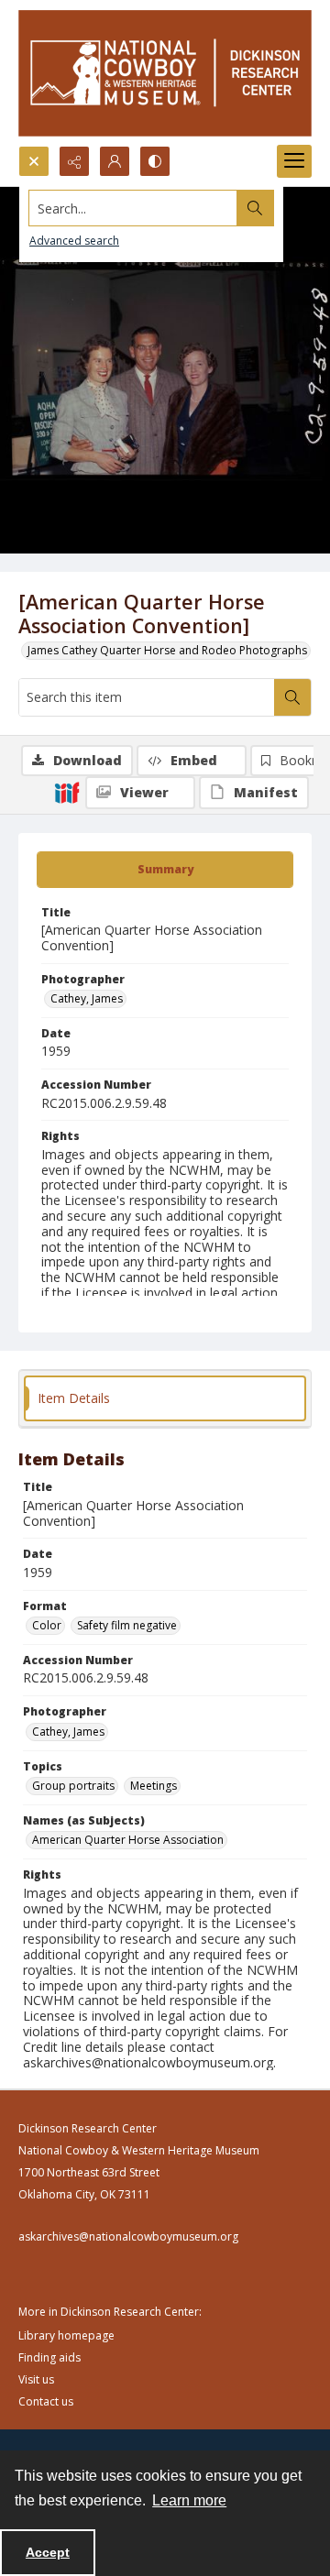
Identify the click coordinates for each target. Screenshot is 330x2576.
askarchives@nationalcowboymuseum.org (128, 2236)
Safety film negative (127, 1625)
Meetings (154, 1786)
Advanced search (74, 241)
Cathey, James (87, 998)
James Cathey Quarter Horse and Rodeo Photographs (167, 650)
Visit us (36, 2379)
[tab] (165, 870)
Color (47, 1625)
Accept (48, 2552)
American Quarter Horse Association (128, 1840)
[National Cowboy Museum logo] (165, 73)
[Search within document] (292, 697)
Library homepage (66, 2335)
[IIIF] (67, 792)
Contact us (46, 2401)
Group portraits (73, 1786)
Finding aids (49, 2357)
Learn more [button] (189, 2500)
